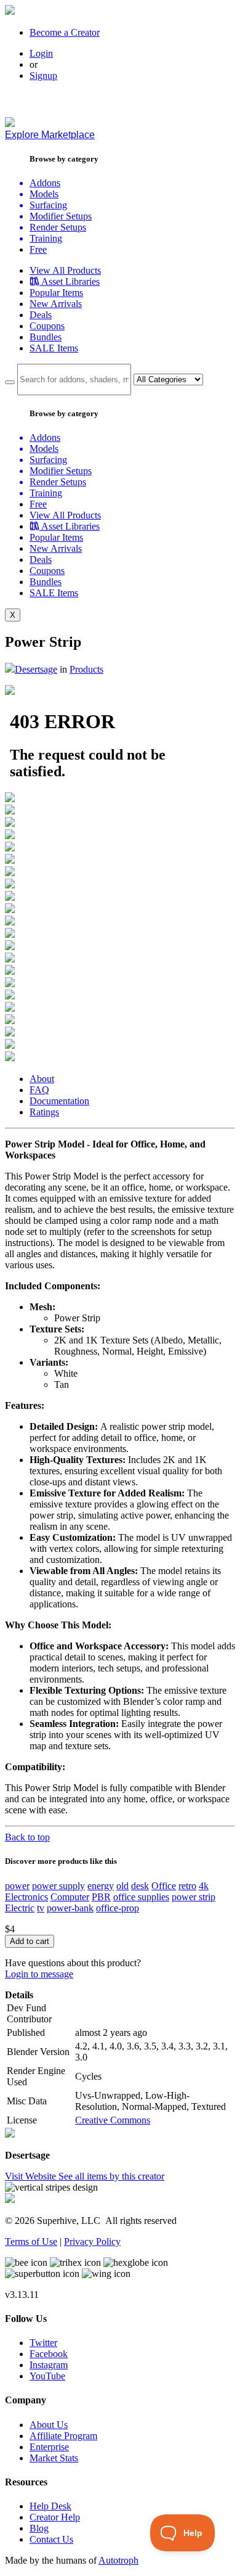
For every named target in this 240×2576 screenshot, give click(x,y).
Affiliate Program (63, 2436)
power (17, 1886)
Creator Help (55, 2517)
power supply (58, 1886)
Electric (20, 1908)
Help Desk (50, 2506)
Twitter (43, 2343)
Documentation (59, 1101)
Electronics (26, 1897)
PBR (101, 1897)
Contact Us (51, 2539)
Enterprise (49, 2447)
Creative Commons (113, 2120)
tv (41, 1908)
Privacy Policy (92, 2242)
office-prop (118, 1908)
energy (101, 1886)
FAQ (39, 1090)
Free (38, 249)
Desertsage (36, 669)
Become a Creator (65, 32)
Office (164, 1886)
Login (41, 53)
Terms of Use (31, 2242)
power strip (194, 1897)
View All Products (65, 270)
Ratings (44, 1112)
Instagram (49, 2365)
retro (187, 1886)
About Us (49, 2425)
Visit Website (32, 2176)
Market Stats (54, 2458)
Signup (43, 76)
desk (140, 1886)
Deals (41, 315)
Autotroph (118, 2560)
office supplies (141, 1897)
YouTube (47, 2376)
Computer (70, 1897)
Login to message (39, 1974)
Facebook (49, 2354)
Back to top (27, 1837)
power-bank (70, 1908)
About (42, 1079)
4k (204, 1886)
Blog (39, 2528)
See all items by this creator (111, 2176)
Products (86, 669)
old (122, 1886)
